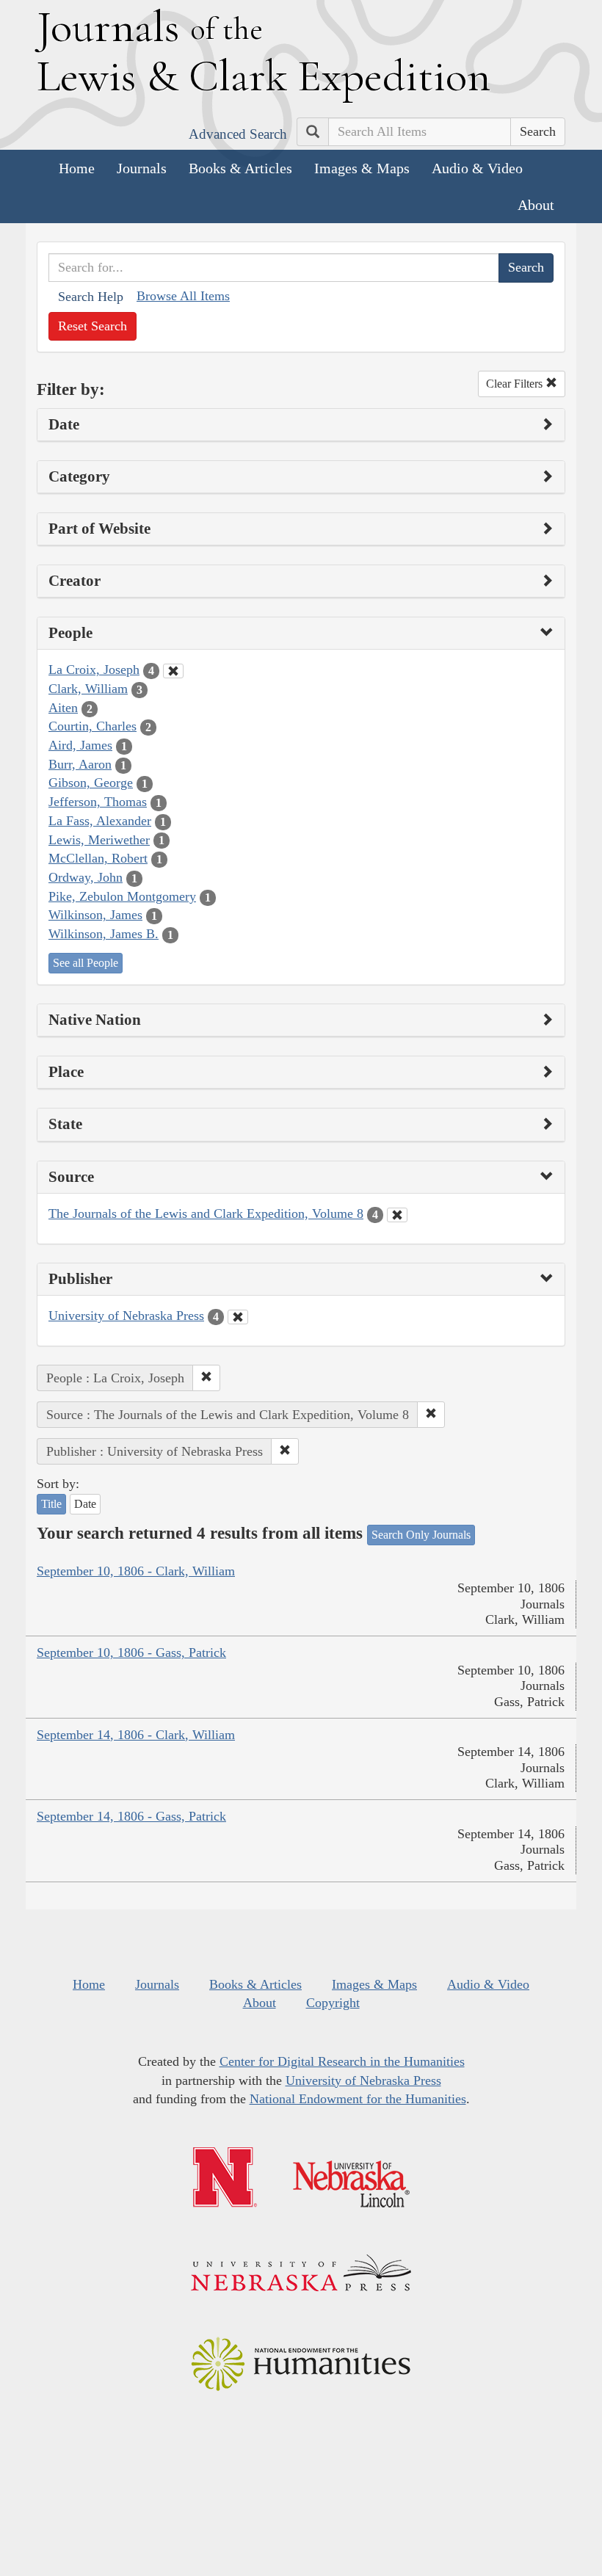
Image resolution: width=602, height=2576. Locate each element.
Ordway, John (86, 877)
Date (85, 1504)
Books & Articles (240, 168)
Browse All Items (183, 296)
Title (51, 1504)
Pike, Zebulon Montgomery (122, 896)
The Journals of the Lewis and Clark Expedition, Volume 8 (206, 1213)
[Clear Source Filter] (397, 1215)
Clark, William (88, 689)
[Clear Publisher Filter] (238, 1317)
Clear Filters (516, 384)
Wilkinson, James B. (104, 934)
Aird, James (80, 745)
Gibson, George (91, 783)
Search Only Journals (421, 1535)
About (536, 205)
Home (77, 168)
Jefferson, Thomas (98, 802)
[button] (206, 1378)
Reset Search (93, 326)
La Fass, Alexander (100, 821)
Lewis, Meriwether (99, 840)
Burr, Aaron (80, 764)
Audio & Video (477, 168)
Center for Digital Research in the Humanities (342, 2061)
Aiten (63, 708)
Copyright (333, 2003)
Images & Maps (362, 168)
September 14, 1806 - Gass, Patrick (131, 1816)
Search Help (91, 297)
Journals (142, 168)
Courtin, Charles (93, 726)
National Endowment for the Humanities (358, 2099)
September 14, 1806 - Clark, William (136, 1735)
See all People (86, 963)
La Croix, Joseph (94, 670)
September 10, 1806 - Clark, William (136, 1571)
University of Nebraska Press (126, 1316)
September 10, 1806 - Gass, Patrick (131, 1652)
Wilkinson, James (95, 915)
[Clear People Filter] (173, 671)
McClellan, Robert (98, 858)
